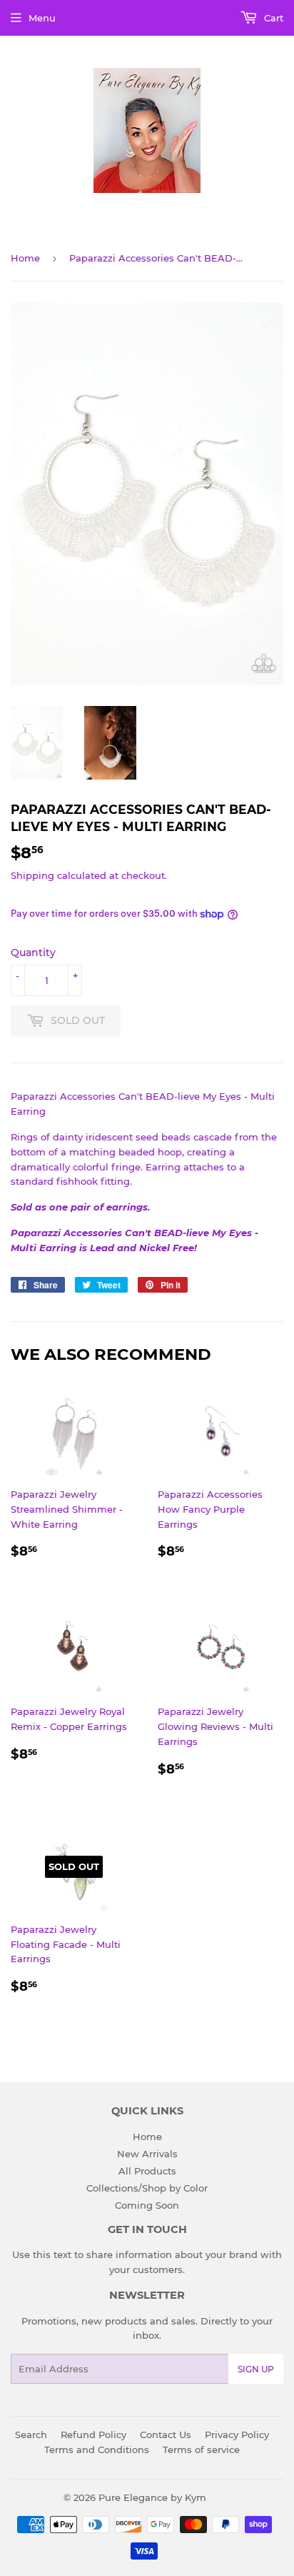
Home (25, 258)
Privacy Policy (237, 2435)
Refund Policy (93, 2435)
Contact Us (166, 2435)
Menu (42, 18)
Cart (272, 18)
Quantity (33, 953)
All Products (147, 2171)
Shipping (32, 875)
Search (31, 2435)
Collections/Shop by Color (147, 2188)
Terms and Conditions (97, 2450)
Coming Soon (147, 2205)
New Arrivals (147, 2154)
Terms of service (201, 2450)
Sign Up (256, 2369)
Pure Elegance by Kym (152, 2497)
